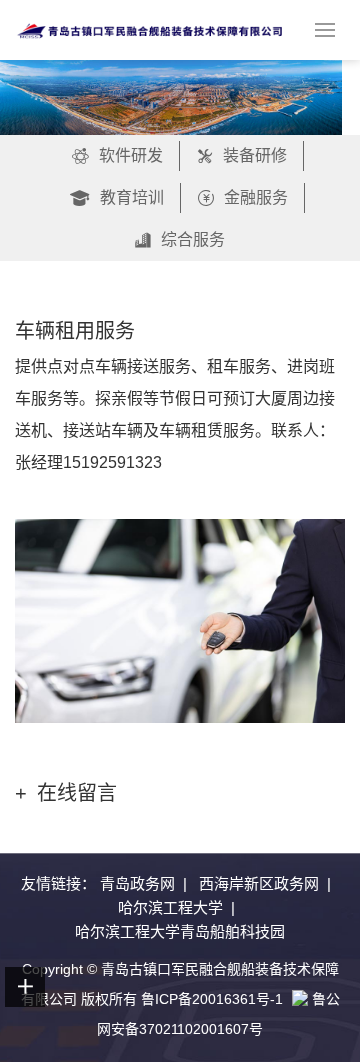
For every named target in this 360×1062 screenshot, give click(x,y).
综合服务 (193, 239)
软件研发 (131, 155)
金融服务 (256, 197)
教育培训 (132, 197)
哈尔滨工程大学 (170, 907)
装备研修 (255, 155)
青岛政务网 (137, 883)
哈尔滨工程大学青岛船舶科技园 (180, 931)
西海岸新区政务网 (259, 883)
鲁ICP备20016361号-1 (212, 999)
